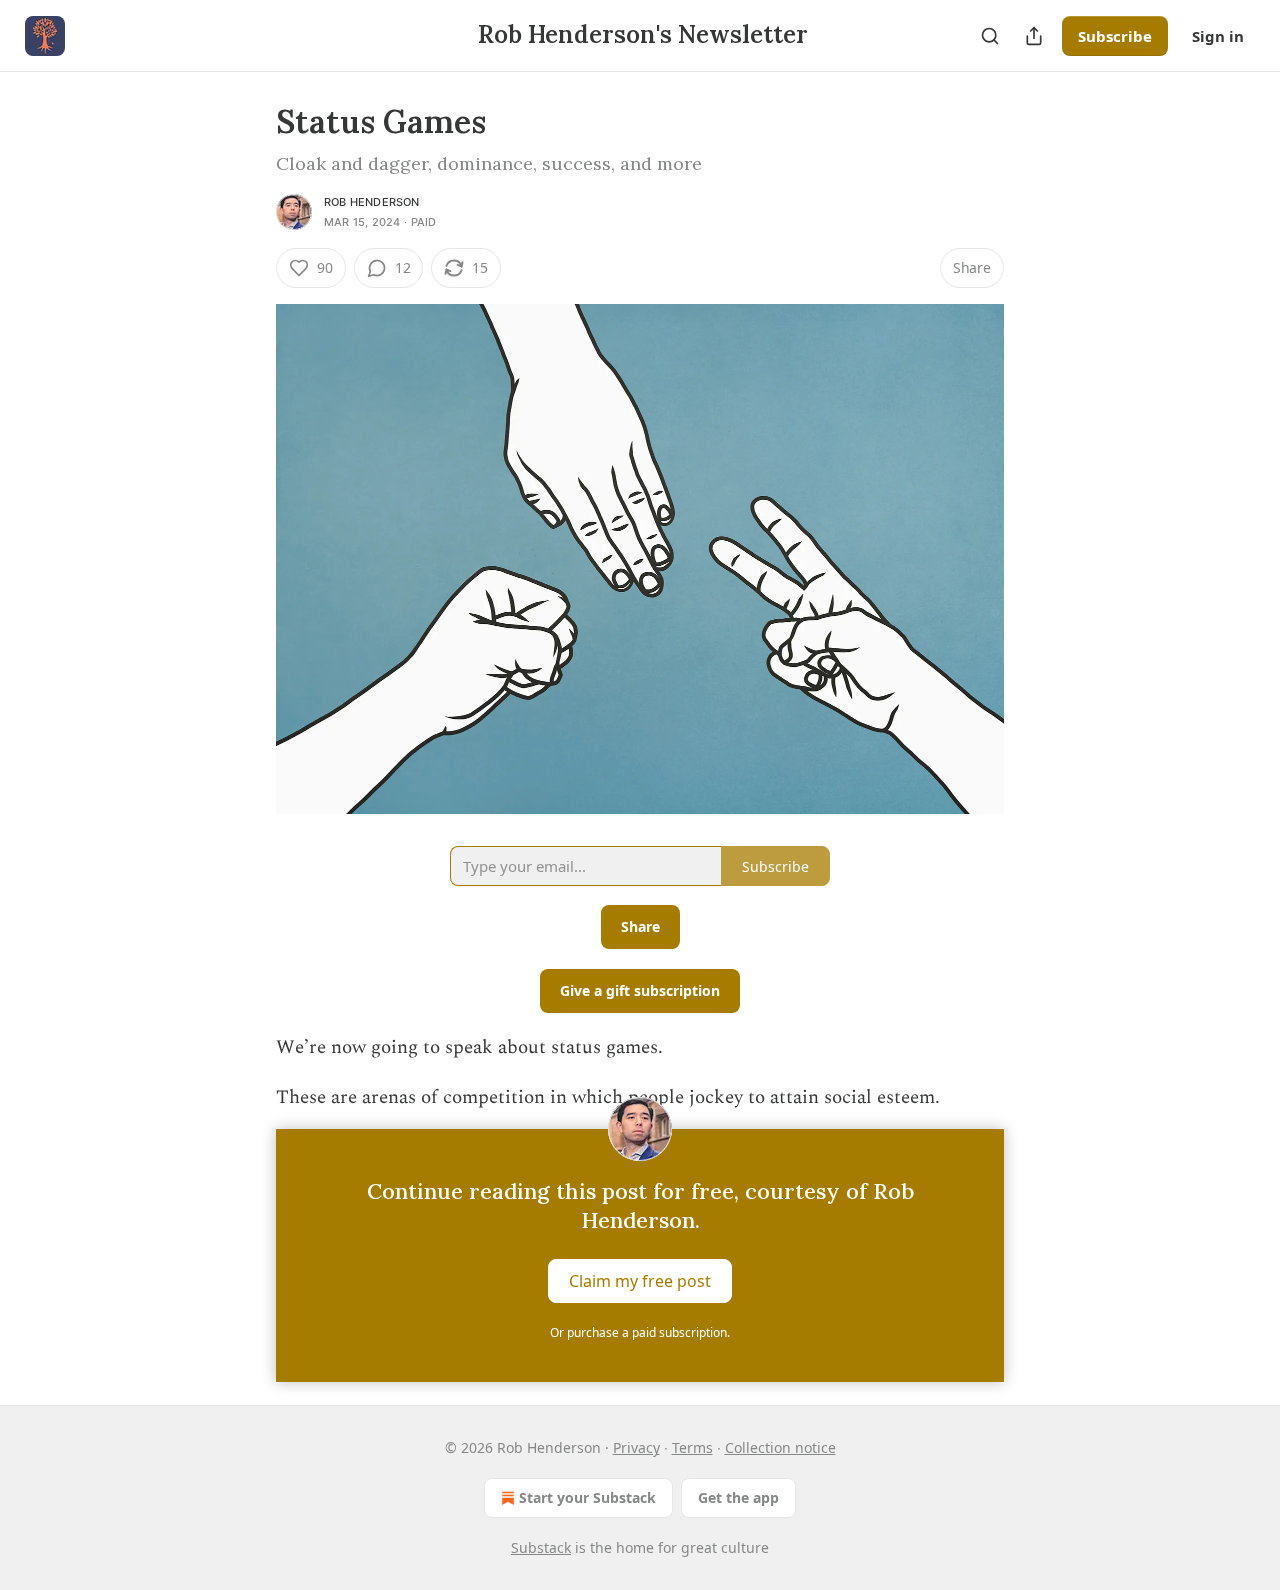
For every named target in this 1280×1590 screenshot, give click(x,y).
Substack (541, 1547)
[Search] (990, 36)
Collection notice (780, 1447)
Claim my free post (640, 1281)
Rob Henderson (372, 202)
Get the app (738, 1497)
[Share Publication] (1034, 36)
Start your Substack (587, 1497)
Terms (692, 1447)
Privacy (636, 1447)
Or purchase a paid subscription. (640, 1332)
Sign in (1218, 36)
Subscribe (1115, 36)
